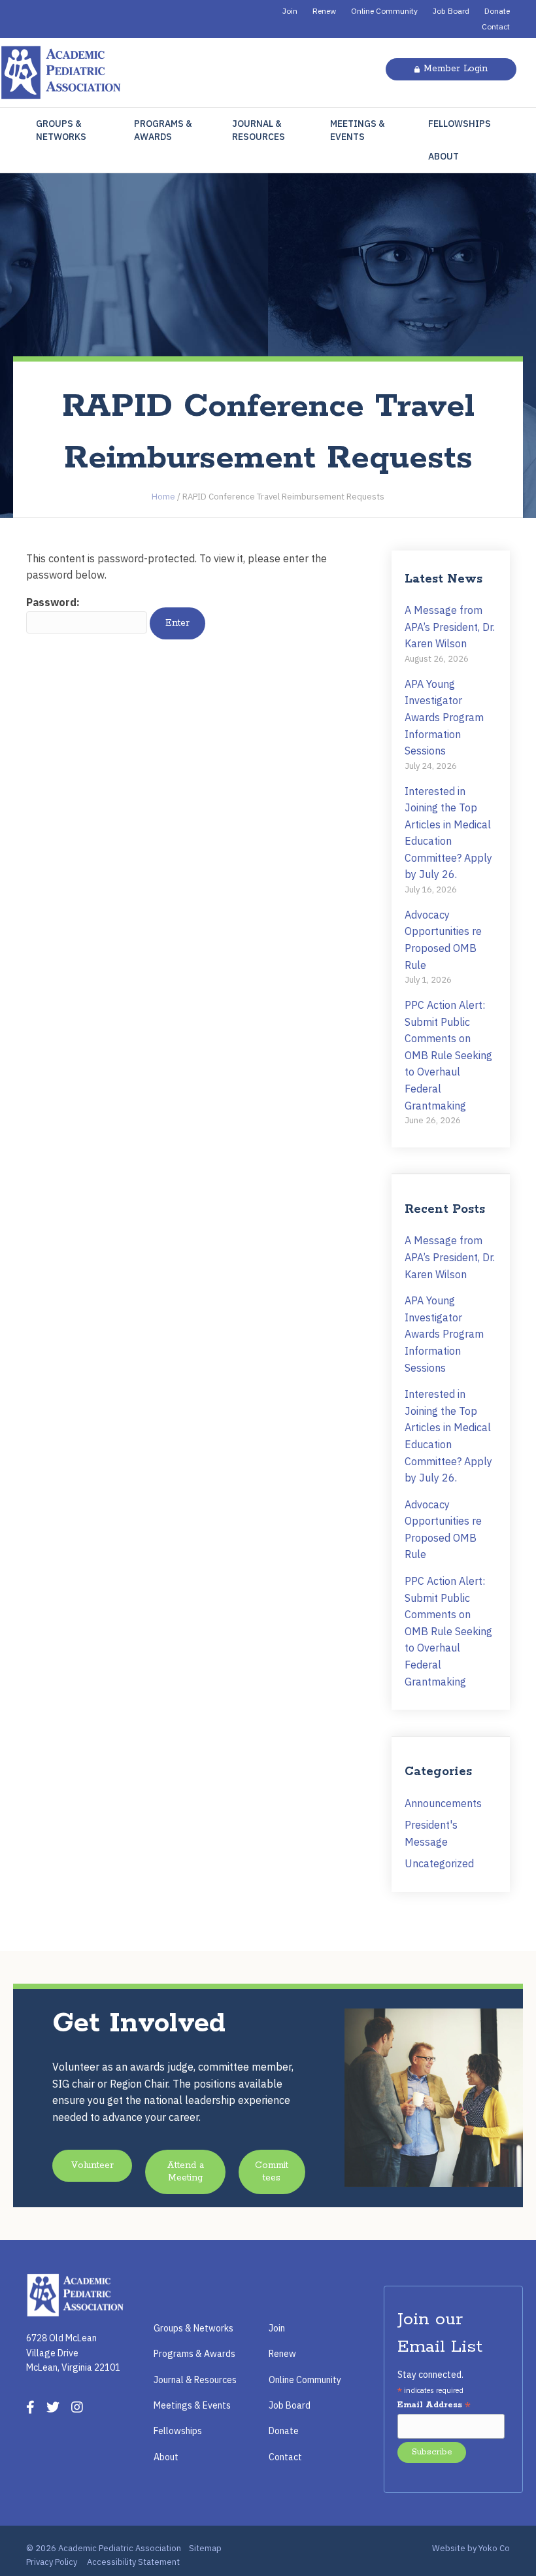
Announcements (443, 1803)
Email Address (434, 2406)
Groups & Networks (61, 130)
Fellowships (460, 124)
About (444, 156)
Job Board (451, 11)
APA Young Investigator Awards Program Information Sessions (444, 717)
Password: (53, 602)
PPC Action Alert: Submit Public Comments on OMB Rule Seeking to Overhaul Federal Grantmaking (448, 1055)
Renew (324, 11)
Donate (497, 11)
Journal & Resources (259, 130)
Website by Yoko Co (471, 2548)
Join (290, 11)
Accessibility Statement (133, 2562)
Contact (496, 26)
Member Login (456, 69)
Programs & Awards (163, 130)
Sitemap (205, 2548)
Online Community (384, 11)
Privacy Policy (52, 2562)
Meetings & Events (358, 130)
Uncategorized (439, 1863)
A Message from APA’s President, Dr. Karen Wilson (450, 627)
